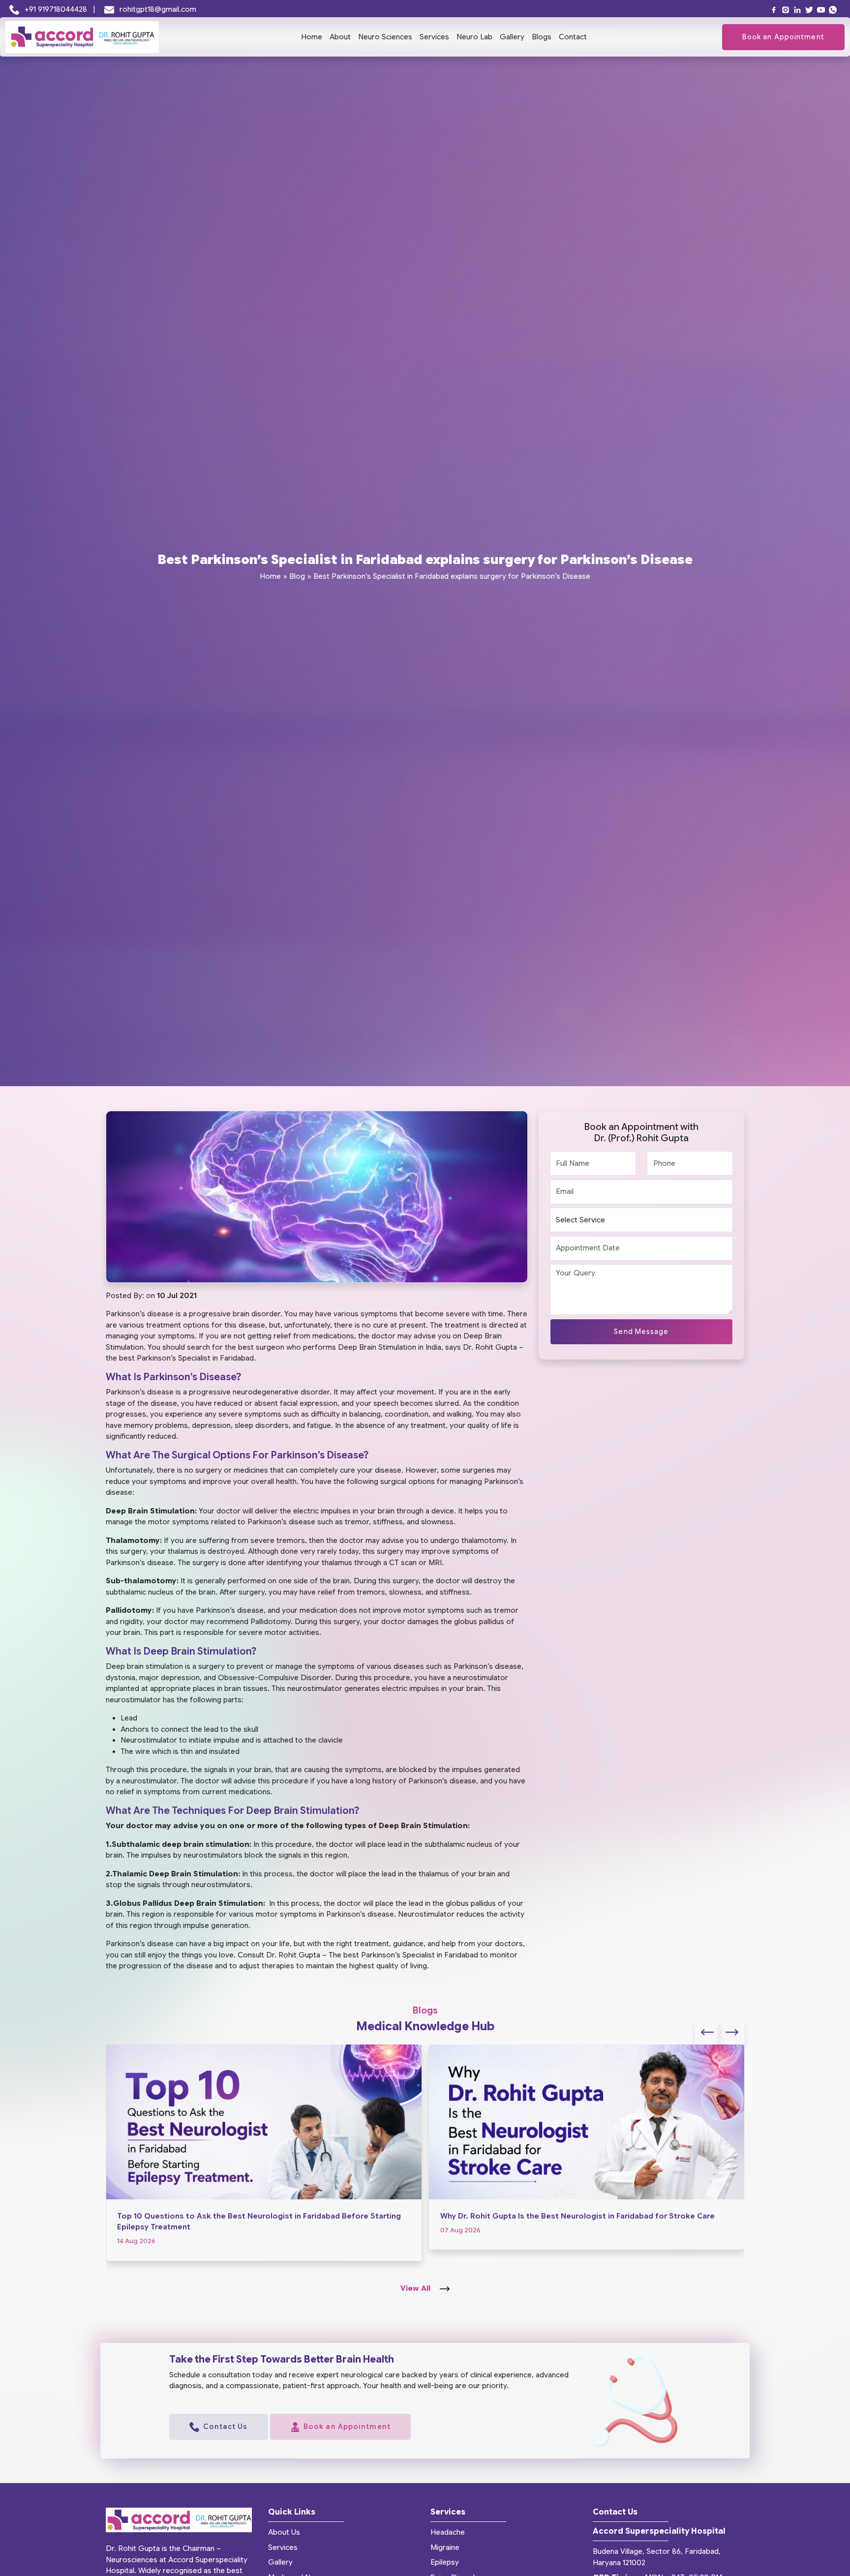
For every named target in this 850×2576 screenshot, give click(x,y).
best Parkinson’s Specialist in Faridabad (186, 1358)
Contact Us (226, 2427)
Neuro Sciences (385, 37)
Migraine (445, 2547)
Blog (297, 576)
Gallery (512, 37)
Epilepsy (445, 2562)
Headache (448, 2532)
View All (416, 2288)
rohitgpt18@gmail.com (157, 9)
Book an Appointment (783, 37)
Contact (573, 37)
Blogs (542, 37)
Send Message (641, 1332)
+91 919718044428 (56, 9)
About (340, 37)
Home (312, 37)
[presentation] (707, 2032)
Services (434, 37)
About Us (284, 2532)
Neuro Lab (474, 37)
